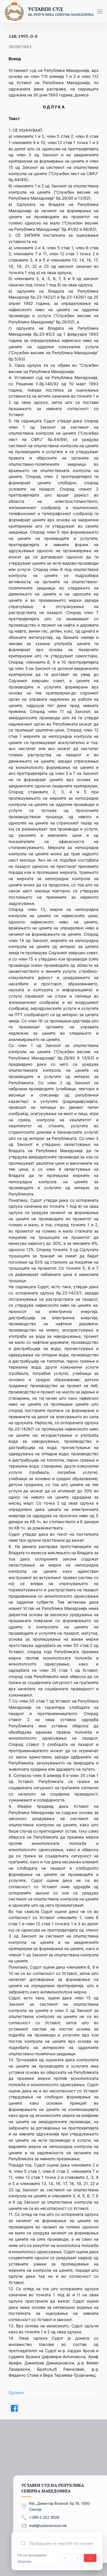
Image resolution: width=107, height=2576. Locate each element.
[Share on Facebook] (14, 2408)
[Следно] (78, 2558)
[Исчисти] (90, 2558)
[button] (100, 11)
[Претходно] (65, 2558)
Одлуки (16, 2392)
